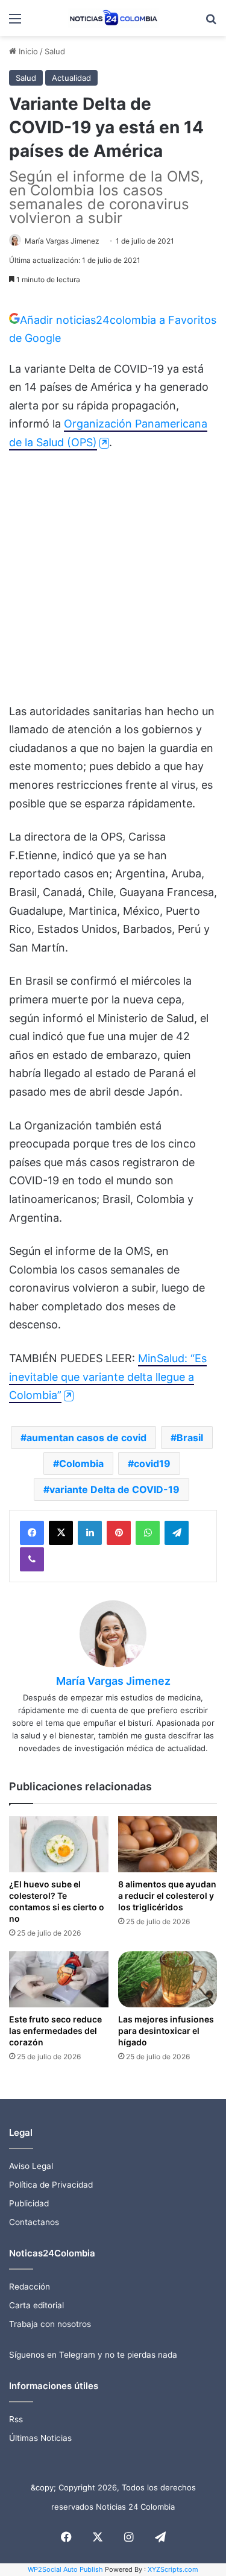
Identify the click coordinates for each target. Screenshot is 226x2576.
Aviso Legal (31, 2166)
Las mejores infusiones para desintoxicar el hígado (166, 2031)
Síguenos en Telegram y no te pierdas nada (93, 2355)
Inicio (27, 51)
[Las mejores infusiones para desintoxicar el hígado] (168, 1979)
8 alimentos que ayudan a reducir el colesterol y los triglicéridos (167, 1896)
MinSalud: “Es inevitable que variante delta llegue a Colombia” (108, 1377)
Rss (16, 2419)
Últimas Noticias (40, 2438)
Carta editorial (36, 2305)
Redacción (30, 2287)
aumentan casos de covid (86, 1438)
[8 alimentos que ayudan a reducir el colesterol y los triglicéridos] (168, 1844)
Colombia (81, 1463)
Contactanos (34, 2222)
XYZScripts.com (173, 2569)
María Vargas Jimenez (62, 241)
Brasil (190, 1438)
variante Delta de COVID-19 (115, 1489)
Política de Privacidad (51, 2185)
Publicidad (29, 2203)
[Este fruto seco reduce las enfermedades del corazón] (59, 1979)
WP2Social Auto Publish (65, 2569)
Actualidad (71, 78)
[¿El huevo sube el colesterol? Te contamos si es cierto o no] (59, 1844)
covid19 (152, 1463)
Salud (55, 51)
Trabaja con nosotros (50, 2324)
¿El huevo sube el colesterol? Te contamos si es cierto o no (57, 1901)
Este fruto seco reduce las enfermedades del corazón (55, 2031)
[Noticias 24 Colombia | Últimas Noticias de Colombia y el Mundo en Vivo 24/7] (113, 18)
